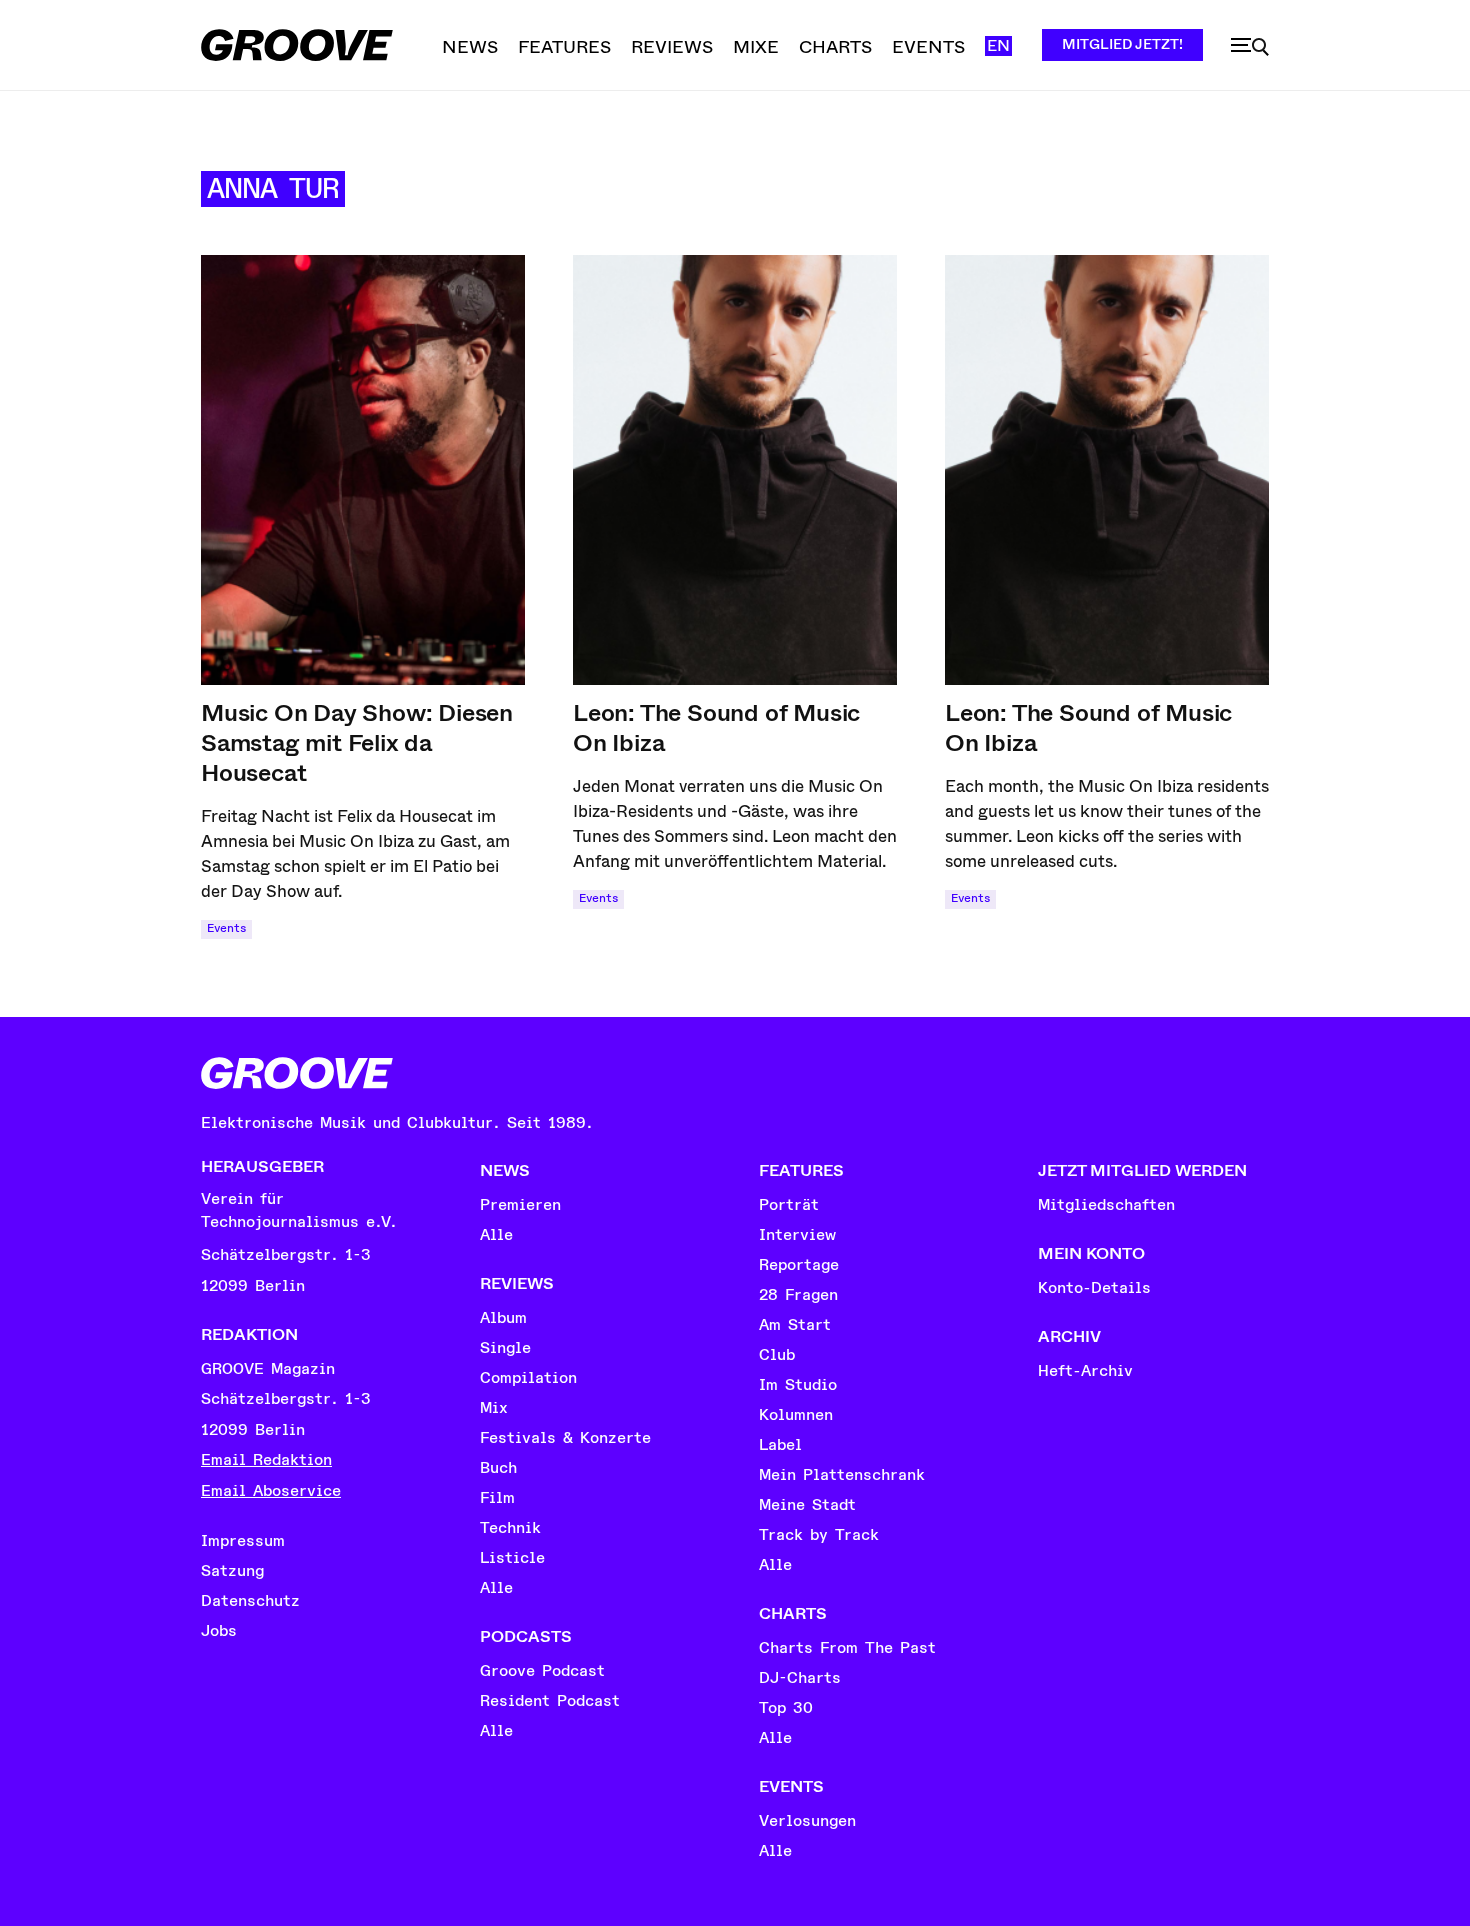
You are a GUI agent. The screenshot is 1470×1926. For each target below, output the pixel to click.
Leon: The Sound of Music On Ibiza (716, 728)
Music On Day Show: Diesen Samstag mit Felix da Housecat (357, 743)
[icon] (1250, 47)
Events (226, 928)
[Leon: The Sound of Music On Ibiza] (735, 470)
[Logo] (297, 45)
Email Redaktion (266, 1460)
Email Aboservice (271, 1491)
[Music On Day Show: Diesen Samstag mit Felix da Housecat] (363, 470)
